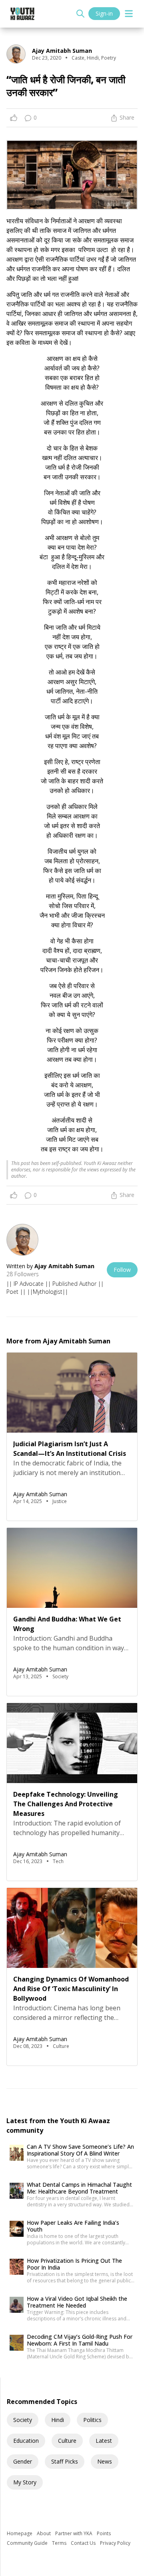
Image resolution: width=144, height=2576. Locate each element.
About (44, 2533)
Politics (92, 2420)
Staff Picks (65, 2461)
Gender (23, 2461)
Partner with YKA (74, 2533)
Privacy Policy (115, 2543)
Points (104, 2533)
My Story (25, 2482)
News (105, 2461)
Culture (67, 2441)
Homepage (20, 2533)
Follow (122, 1270)
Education (26, 2441)
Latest (104, 2441)
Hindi (58, 2420)
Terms (60, 2543)
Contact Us (84, 2543)
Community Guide (28, 2543)
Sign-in (104, 13)
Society (23, 2420)
